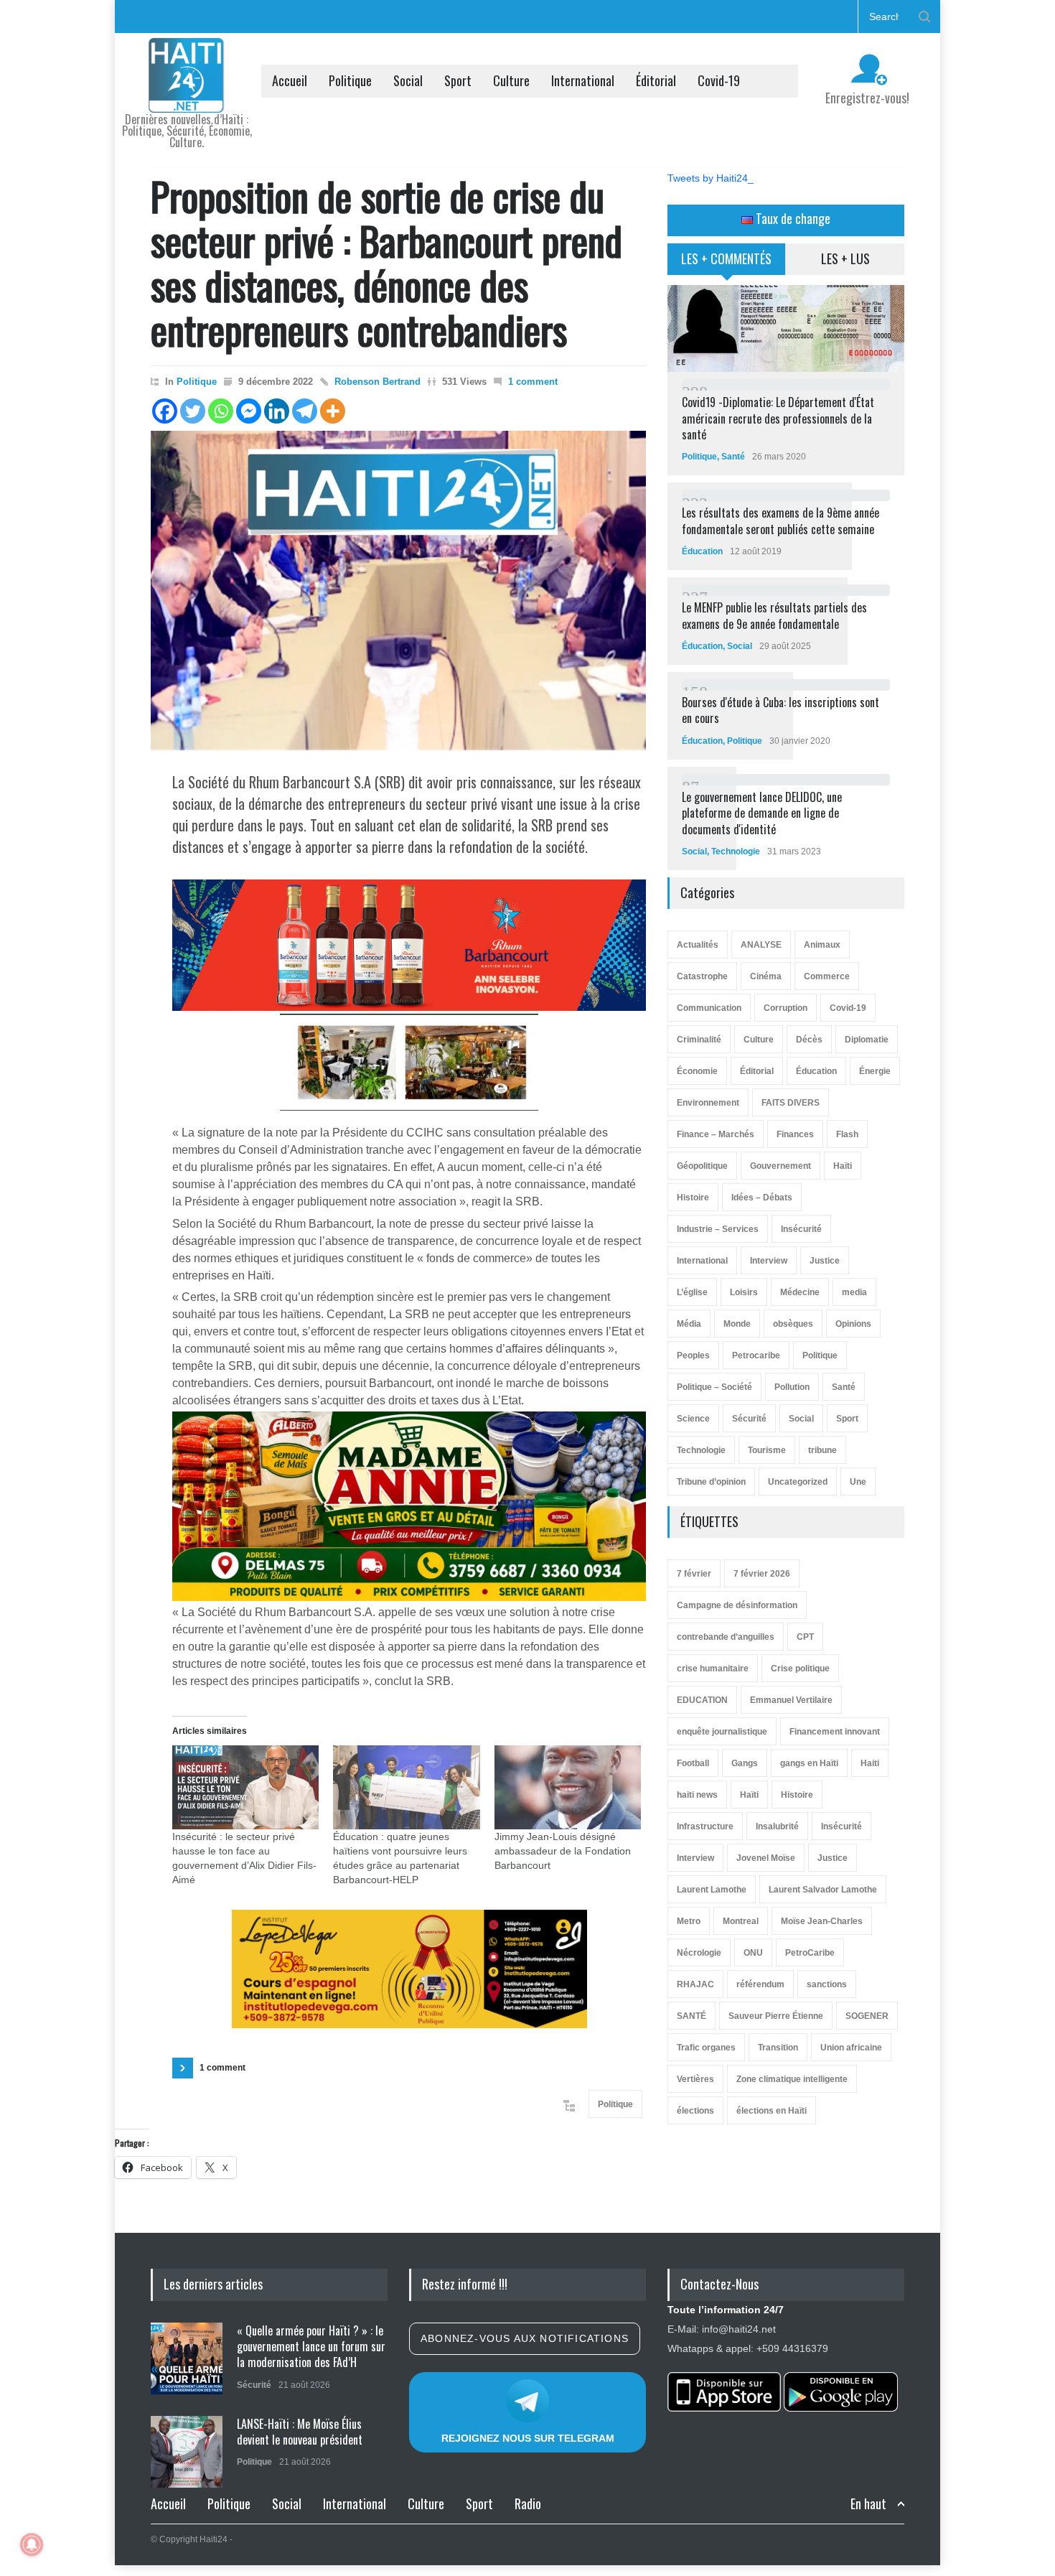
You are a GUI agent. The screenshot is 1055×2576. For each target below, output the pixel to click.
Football (693, 1763)
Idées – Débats (762, 1198)
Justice (825, 1261)
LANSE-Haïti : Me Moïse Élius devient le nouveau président (300, 2432)
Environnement (708, 1103)
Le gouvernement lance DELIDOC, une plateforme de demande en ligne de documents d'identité (762, 813)
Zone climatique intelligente (792, 2079)
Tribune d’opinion (711, 1482)
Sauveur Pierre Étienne (776, 2016)
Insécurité (801, 1229)
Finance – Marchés (716, 1134)
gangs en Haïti (809, 1763)
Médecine (800, 1292)
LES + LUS (845, 258)
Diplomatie (867, 1040)
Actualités (698, 945)
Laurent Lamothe (712, 1890)
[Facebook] (165, 411)
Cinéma (766, 976)
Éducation (702, 551)
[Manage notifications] (32, 2544)
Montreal (741, 1921)
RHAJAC (695, 1984)
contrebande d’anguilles (726, 1637)
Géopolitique (702, 1166)
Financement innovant (835, 1732)
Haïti (843, 1166)
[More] (333, 411)
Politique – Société (714, 1387)
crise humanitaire (713, 1669)
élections (695, 2111)
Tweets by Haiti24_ (711, 178)
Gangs (745, 1763)
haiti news (697, 1795)
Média (689, 1324)
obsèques (793, 1324)
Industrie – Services (718, 1229)
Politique (350, 80)
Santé (733, 457)
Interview (769, 1261)
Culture (511, 80)
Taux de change (792, 218)
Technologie (736, 851)
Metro (689, 1921)
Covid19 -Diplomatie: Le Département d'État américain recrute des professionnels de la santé (778, 418)
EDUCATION (702, 1700)
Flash (847, 1134)
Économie (697, 1071)
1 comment (533, 382)
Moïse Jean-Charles (822, 1921)
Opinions (853, 1324)
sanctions (827, 1984)
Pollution (792, 1387)
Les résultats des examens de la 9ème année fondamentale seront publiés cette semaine (780, 521)
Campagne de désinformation (737, 1605)
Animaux (822, 945)
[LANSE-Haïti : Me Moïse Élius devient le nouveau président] (187, 2452)
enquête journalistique (722, 1732)
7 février (694, 1574)
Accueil (290, 80)
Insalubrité (777, 1826)
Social (408, 80)
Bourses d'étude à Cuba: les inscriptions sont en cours (780, 710)
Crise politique (800, 1669)
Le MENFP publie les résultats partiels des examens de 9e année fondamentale (774, 615)
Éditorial (656, 80)
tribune (822, 1450)
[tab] (727, 264)
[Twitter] (193, 411)
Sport (458, 80)
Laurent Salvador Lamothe (823, 1890)
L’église (692, 1292)
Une (858, 1482)
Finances (795, 1134)
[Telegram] (305, 411)
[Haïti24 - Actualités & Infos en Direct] (187, 96)
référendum (760, 1984)
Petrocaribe (756, 1355)
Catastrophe (702, 976)
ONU (753, 1953)
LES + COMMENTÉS (726, 258)
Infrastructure (705, 1826)
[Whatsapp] (221, 411)
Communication (709, 1008)
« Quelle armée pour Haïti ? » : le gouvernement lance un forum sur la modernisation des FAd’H (311, 2347)
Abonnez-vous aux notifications (525, 2338)
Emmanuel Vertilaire (791, 1700)
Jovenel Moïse (766, 1858)
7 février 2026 (762, 1574)
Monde (737, 1324)
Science (693, 1419)
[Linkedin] (277, 411)
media (854, 1292)
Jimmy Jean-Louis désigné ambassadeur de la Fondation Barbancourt (563, 1851)
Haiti (870, 1763)
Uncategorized (798, 1482)
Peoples (693, 1355)
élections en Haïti (772, 2111)
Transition (778, 2048)
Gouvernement (780, 1166)
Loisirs (744, 1292)
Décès (809, 1040)
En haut (868, 2504)
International (583, 80)
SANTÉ (691, 2016)
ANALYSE (761, 945)
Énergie (875, 1071)
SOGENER (867, 2016)
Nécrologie (699, 1953)
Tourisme (767, 1450)
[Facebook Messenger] (249, 411)
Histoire (693, 1198)
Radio (528, 2503)
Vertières (695, 2079)
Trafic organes (706, 2048)
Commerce (827, 976)
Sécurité (749, 1419)
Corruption (786, 1008)
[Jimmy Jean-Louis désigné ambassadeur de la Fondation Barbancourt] (568, 1787)
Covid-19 (719, 80)
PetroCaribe (810, 1953)
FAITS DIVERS (791, 1103)
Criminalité (699, 1040)
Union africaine (851, 2048)
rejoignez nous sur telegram (528, 2438)
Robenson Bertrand (378, 382)
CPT (805, 1637)
